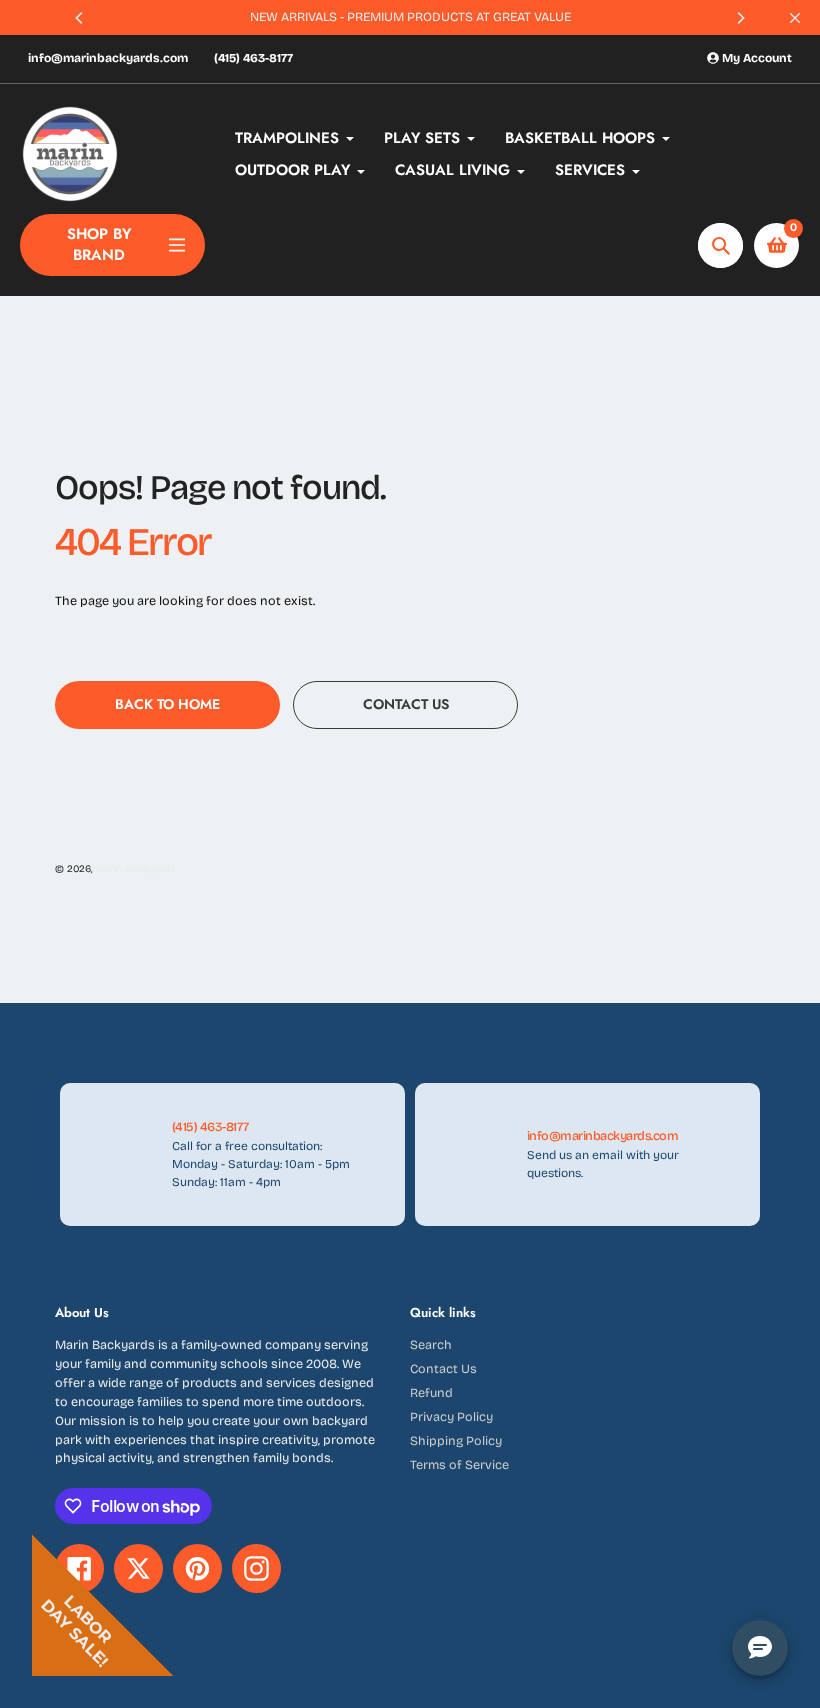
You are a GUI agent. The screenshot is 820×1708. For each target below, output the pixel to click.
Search (431, 1344)
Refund (431, 1392)
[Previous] (80, 18)
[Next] (740, 18)
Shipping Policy (456, 1440)
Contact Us (443, 1368)
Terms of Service (459, 1464)
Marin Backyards (135, 869)
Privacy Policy (451, 1416)
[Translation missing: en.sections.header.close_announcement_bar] (795, 18)
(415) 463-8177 (253, 58)
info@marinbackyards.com (108, 58)
